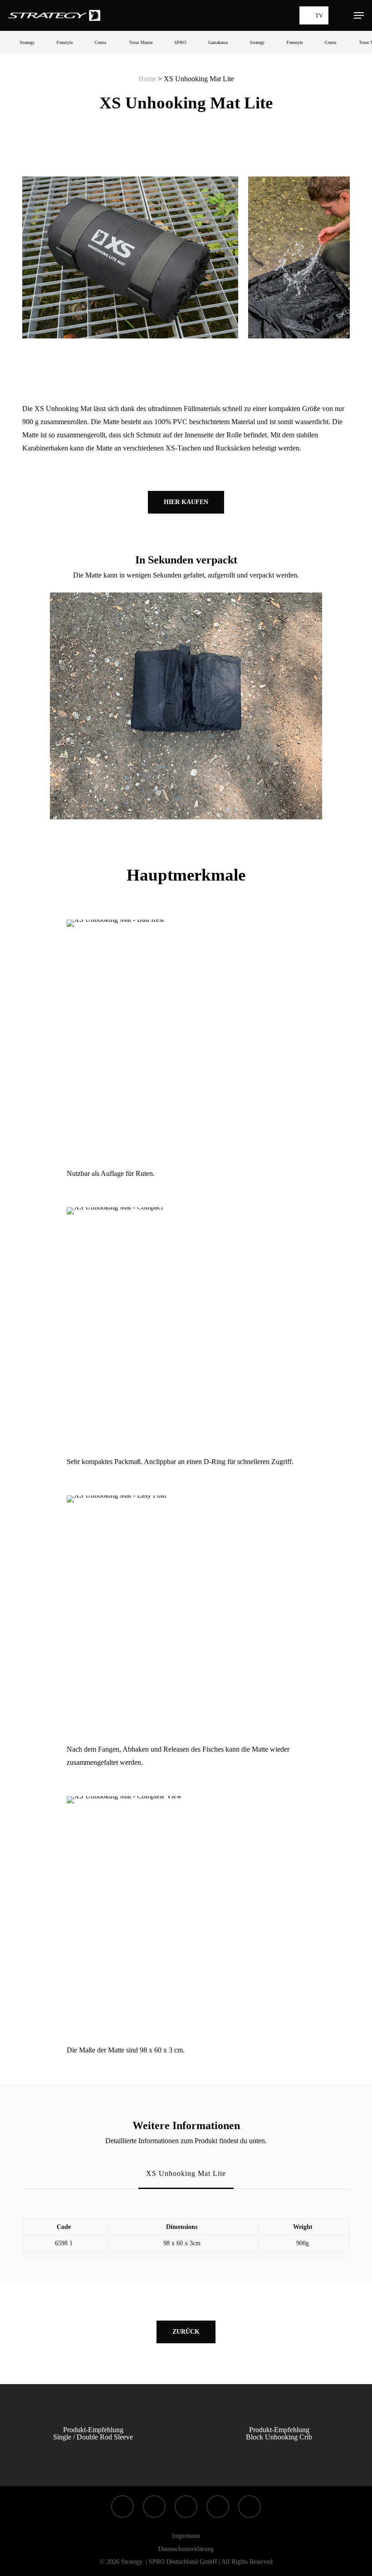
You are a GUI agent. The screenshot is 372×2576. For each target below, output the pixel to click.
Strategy (8, 42)
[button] (359, 15)
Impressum (186, 2536)
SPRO (162, 42)
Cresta (81, 42)
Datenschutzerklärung (186, 2549)
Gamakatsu (199, 42)
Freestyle (46, 42)
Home (147, 79)
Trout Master (122, 42)
